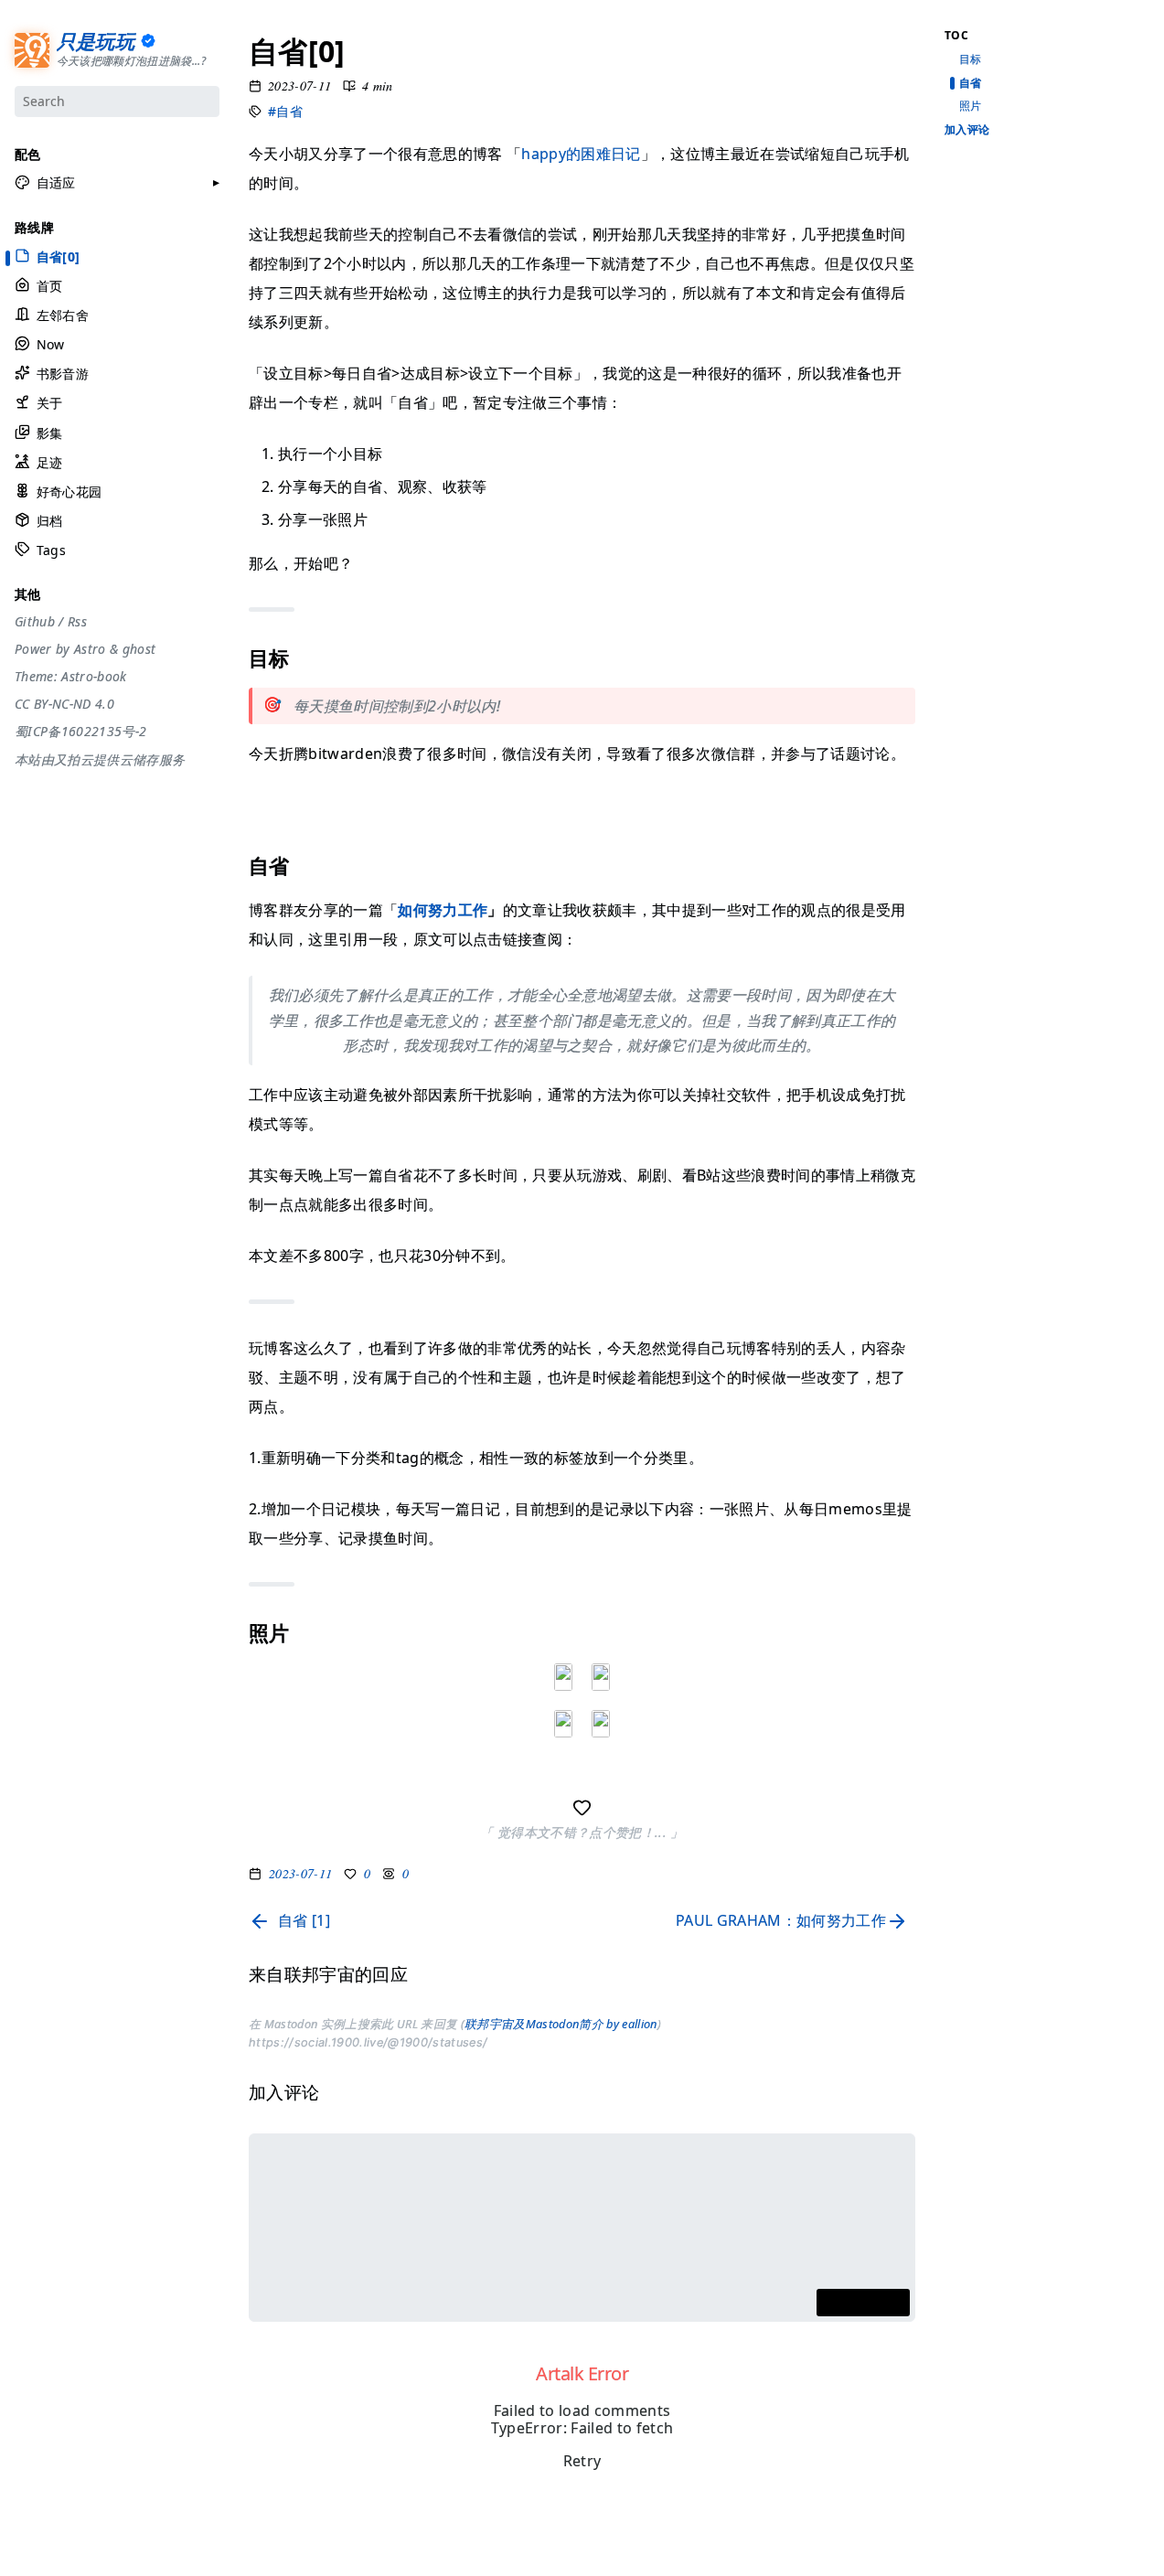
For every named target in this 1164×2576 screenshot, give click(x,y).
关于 (49, 403)
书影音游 (63, 374)
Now (51, 344)
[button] (45, 183)
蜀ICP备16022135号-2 (80, 732)
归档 (49, 521)
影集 (49, 433)
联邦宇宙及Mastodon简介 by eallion (561, 2024)
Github (35, 622)
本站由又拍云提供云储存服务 (100, 760)
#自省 (285, 111)
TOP (955, 2540)
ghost (139, 649)
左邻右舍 (63, 315)
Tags (51, 550)
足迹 (49, 462)
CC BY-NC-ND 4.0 (64, 704)
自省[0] (59, 256)
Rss (77, 622)
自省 (971, 83)
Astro (90, 649)
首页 (49, 286)
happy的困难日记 (581, 154)
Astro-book (94, 677)
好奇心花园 (69, 492)
